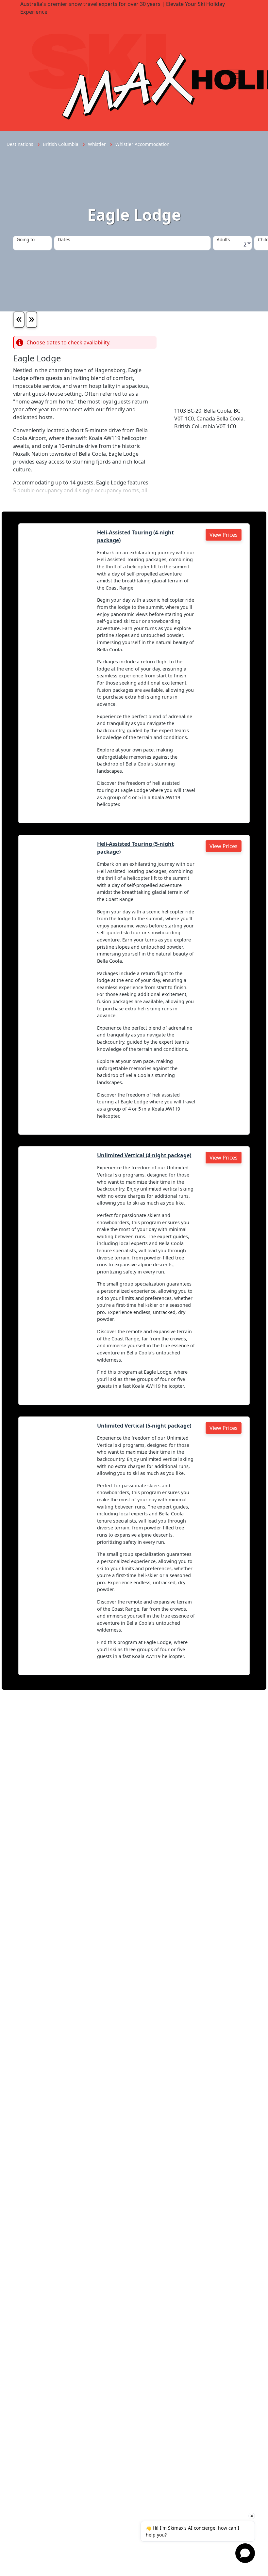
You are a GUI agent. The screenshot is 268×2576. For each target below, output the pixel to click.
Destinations (21, 144)
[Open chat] (245, 2553)
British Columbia (61, 144)
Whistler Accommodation (142, 144)
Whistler (98, 144)
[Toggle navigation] (235, 76)
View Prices (224, 535)
